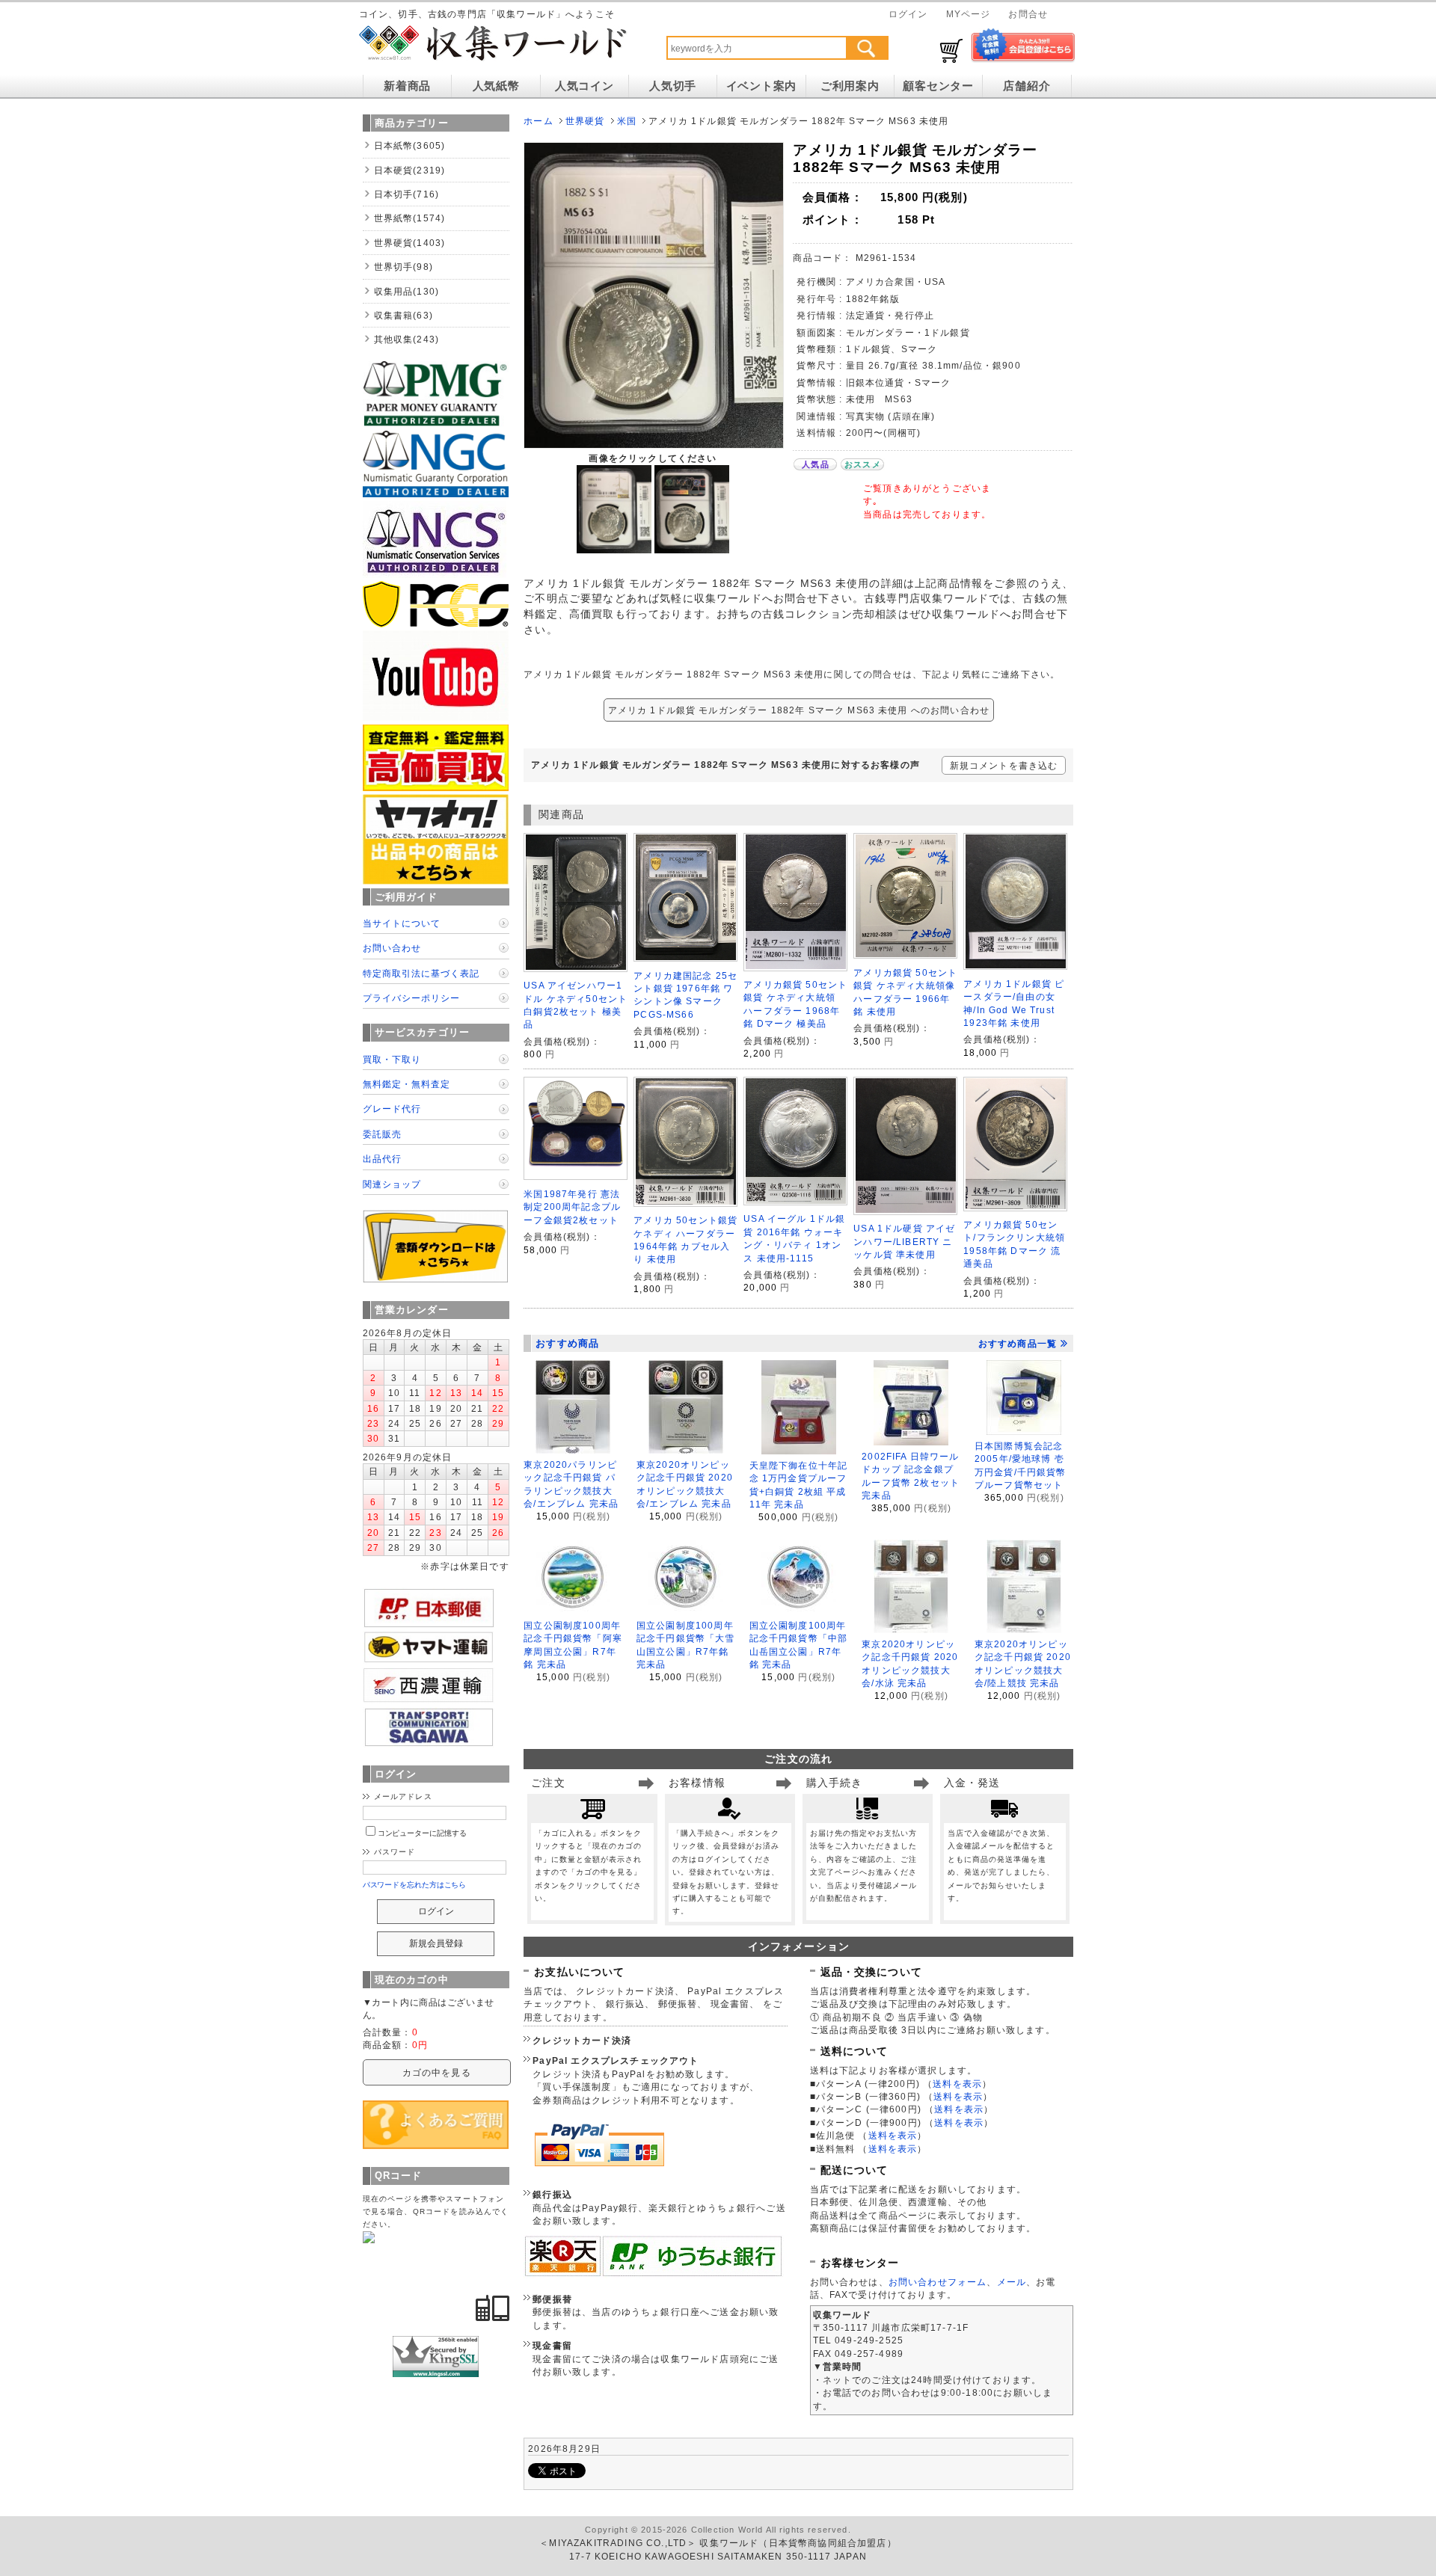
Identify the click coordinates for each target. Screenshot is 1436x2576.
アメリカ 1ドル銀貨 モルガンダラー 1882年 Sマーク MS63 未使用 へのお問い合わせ (799, 710)
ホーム (538, 121)
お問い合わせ (392, 948)
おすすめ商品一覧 (1018, 1344)
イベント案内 (761, 86)
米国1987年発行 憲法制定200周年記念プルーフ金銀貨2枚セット (572, 1207)
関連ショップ (392, 1184)
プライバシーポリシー (411, 998)
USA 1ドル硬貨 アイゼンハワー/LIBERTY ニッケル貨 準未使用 (904, 1241)
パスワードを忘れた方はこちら (415, 1885)
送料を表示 (957, 2084)
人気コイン (584, 86)
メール (1012, 2282)
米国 (627, 121)
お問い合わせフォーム (938, 2282)
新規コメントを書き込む (1004, 765)
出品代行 (382, 1159)
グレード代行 (392, 1109)
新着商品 (407, 86)
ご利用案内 (850, 86)
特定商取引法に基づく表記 (421, 973)
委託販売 (382, 1134)
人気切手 (673, 86)
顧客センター (938, 86)
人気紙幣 (496, 86)
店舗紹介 (1027, 86)
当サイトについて (402, 923)
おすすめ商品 (567, 1343)
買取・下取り (392, 1059)
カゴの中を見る (437, 2072)
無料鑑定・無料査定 (406, 1084)
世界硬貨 (585, 121)
